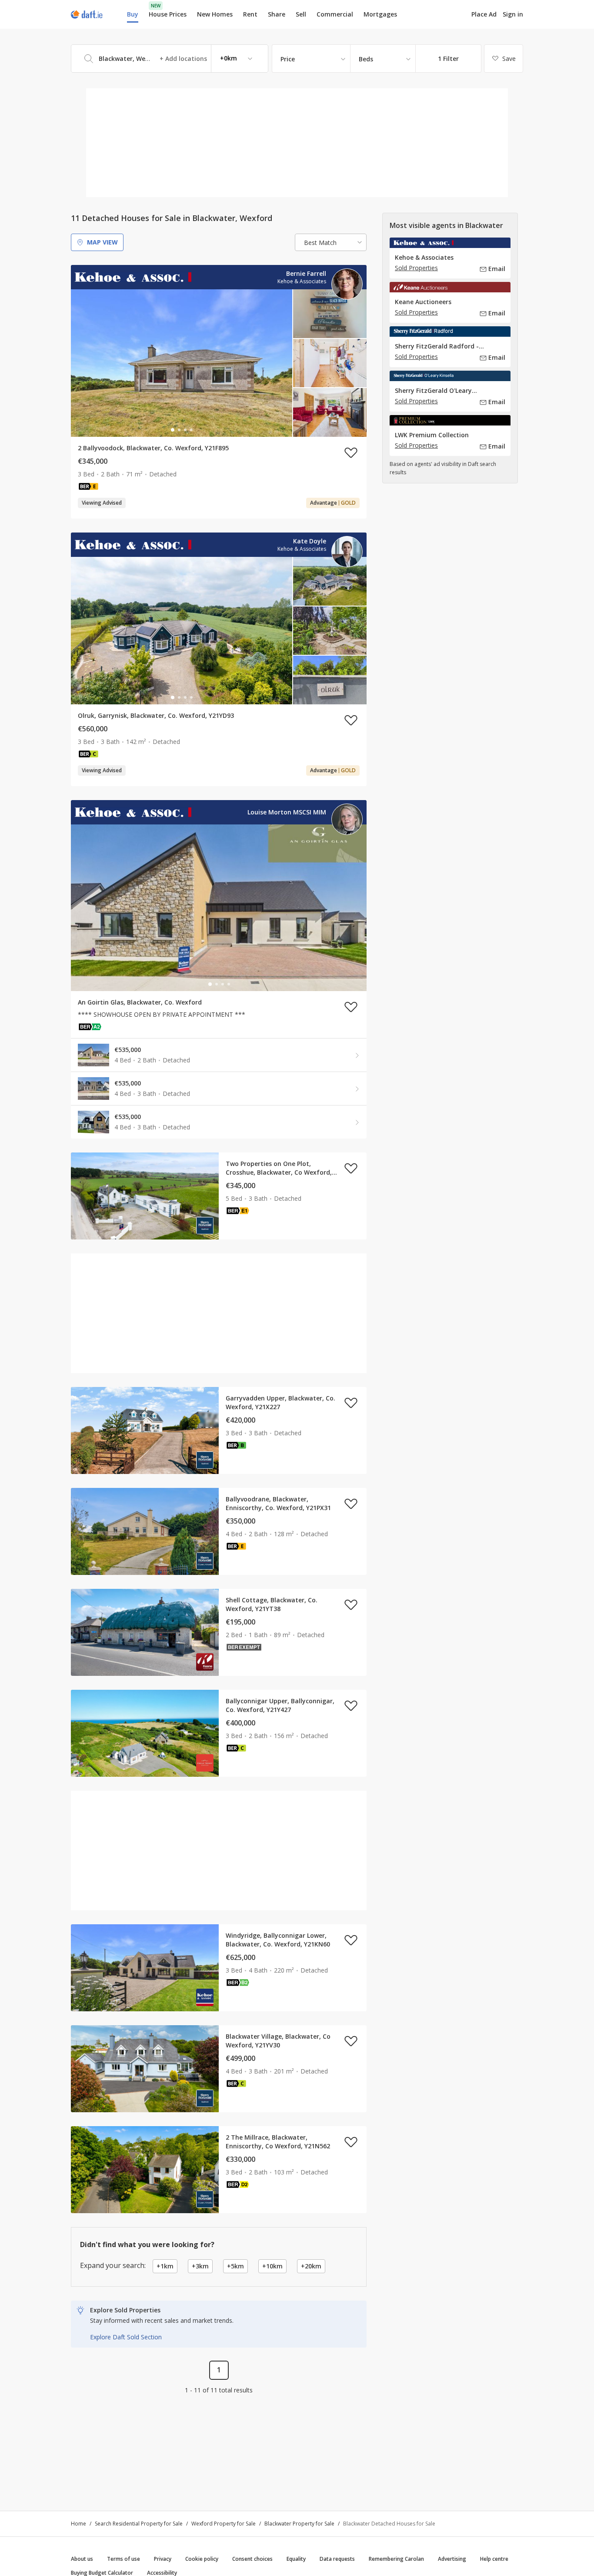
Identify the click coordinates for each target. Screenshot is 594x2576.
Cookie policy (202, 2559)
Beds (366, 59)
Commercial (335, 14)
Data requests (337, 2559)
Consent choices (252, 2559)
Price (288, 59)
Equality (296, 2559)
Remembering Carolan (396, 2559)
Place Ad (484, 14)
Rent (250, 14)
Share (277, 14)
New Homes (215, 14)
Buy (133, 14)
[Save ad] (351, 452)
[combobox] (170, 59)
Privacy (163, 2559)
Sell (301, 14)
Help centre (494, 2559)
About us (82, 2559)
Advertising (452, 2559)
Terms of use (123, 2559)
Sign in (513, 14)
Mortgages (380, 14)
